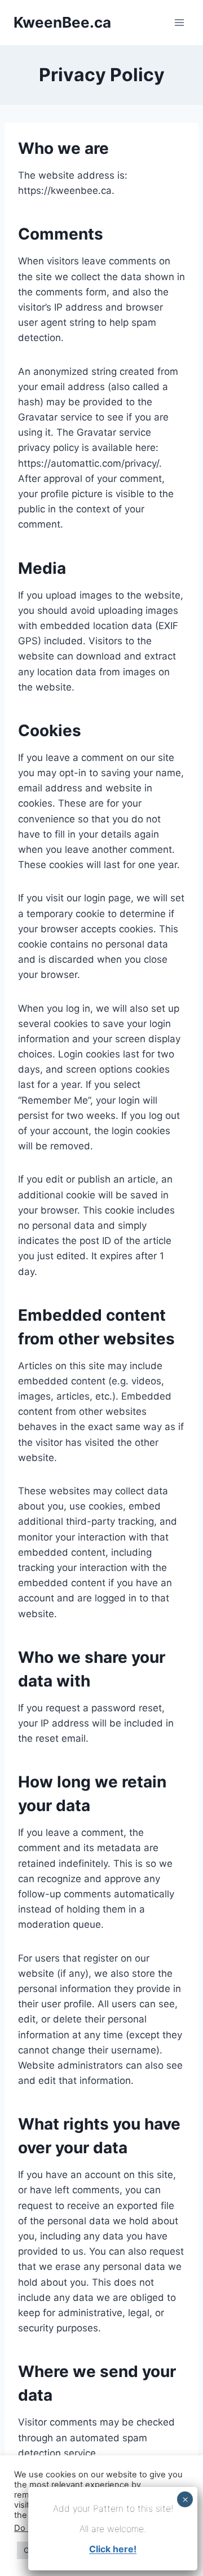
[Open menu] (179, 22)
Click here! (113, 2549)
